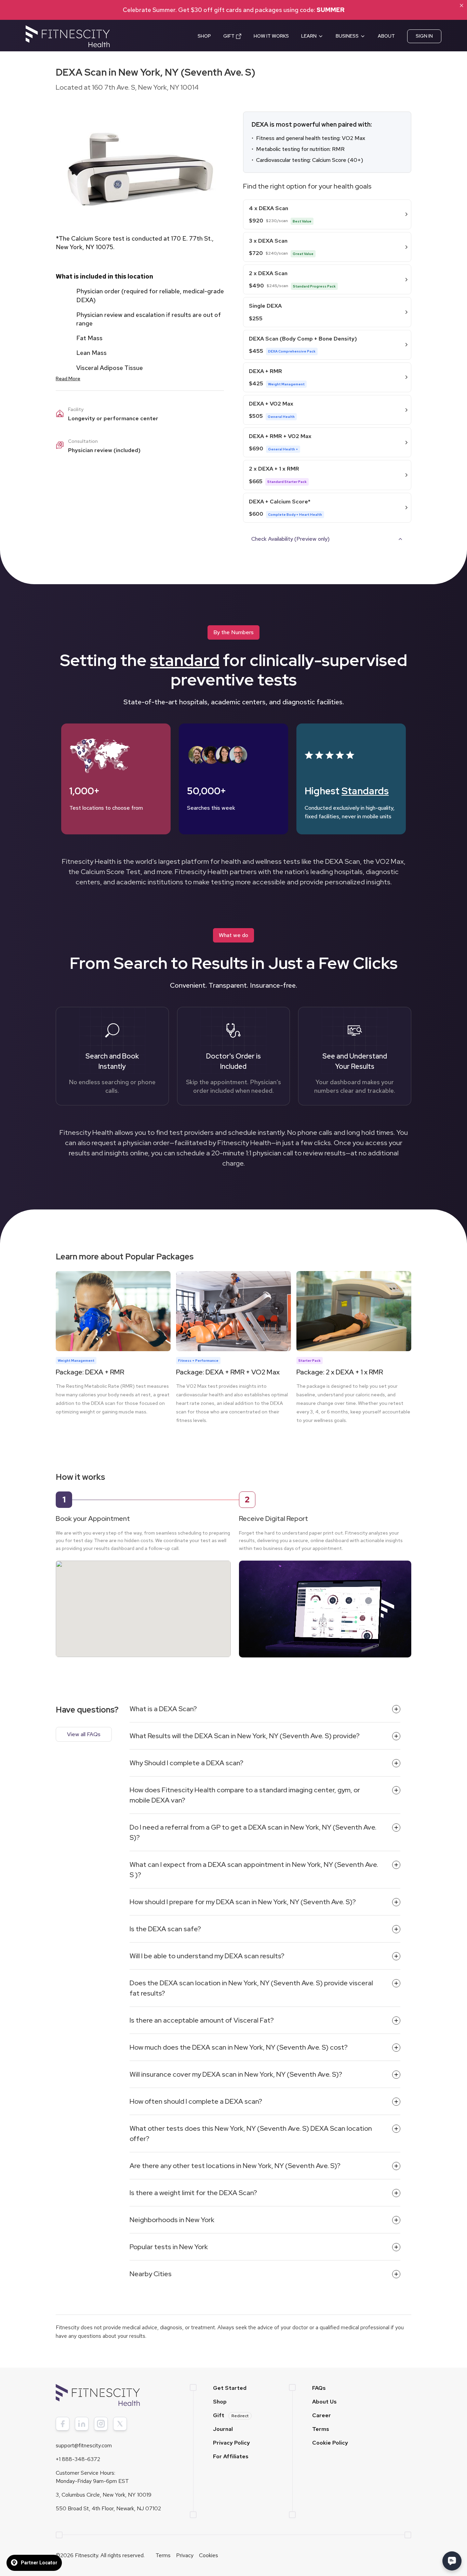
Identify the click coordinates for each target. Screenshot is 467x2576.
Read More (68, 379)
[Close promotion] (462, 5)
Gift (231, 2415)
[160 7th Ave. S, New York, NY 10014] (143, 1602)
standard (185, 660)
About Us (324, 2402)
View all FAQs (84, 1734)
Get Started (230, 2388)
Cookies (209, 2555)
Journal (223, 2429)
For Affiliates (231, 2456)
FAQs (319, 2388)
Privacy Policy (231, 2443)
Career (322, 2415)
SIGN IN (424, 36)
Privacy (185, 2555)
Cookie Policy (330, 2443)
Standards (365, 791)
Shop (220, 2402)
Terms (321, 2429)
